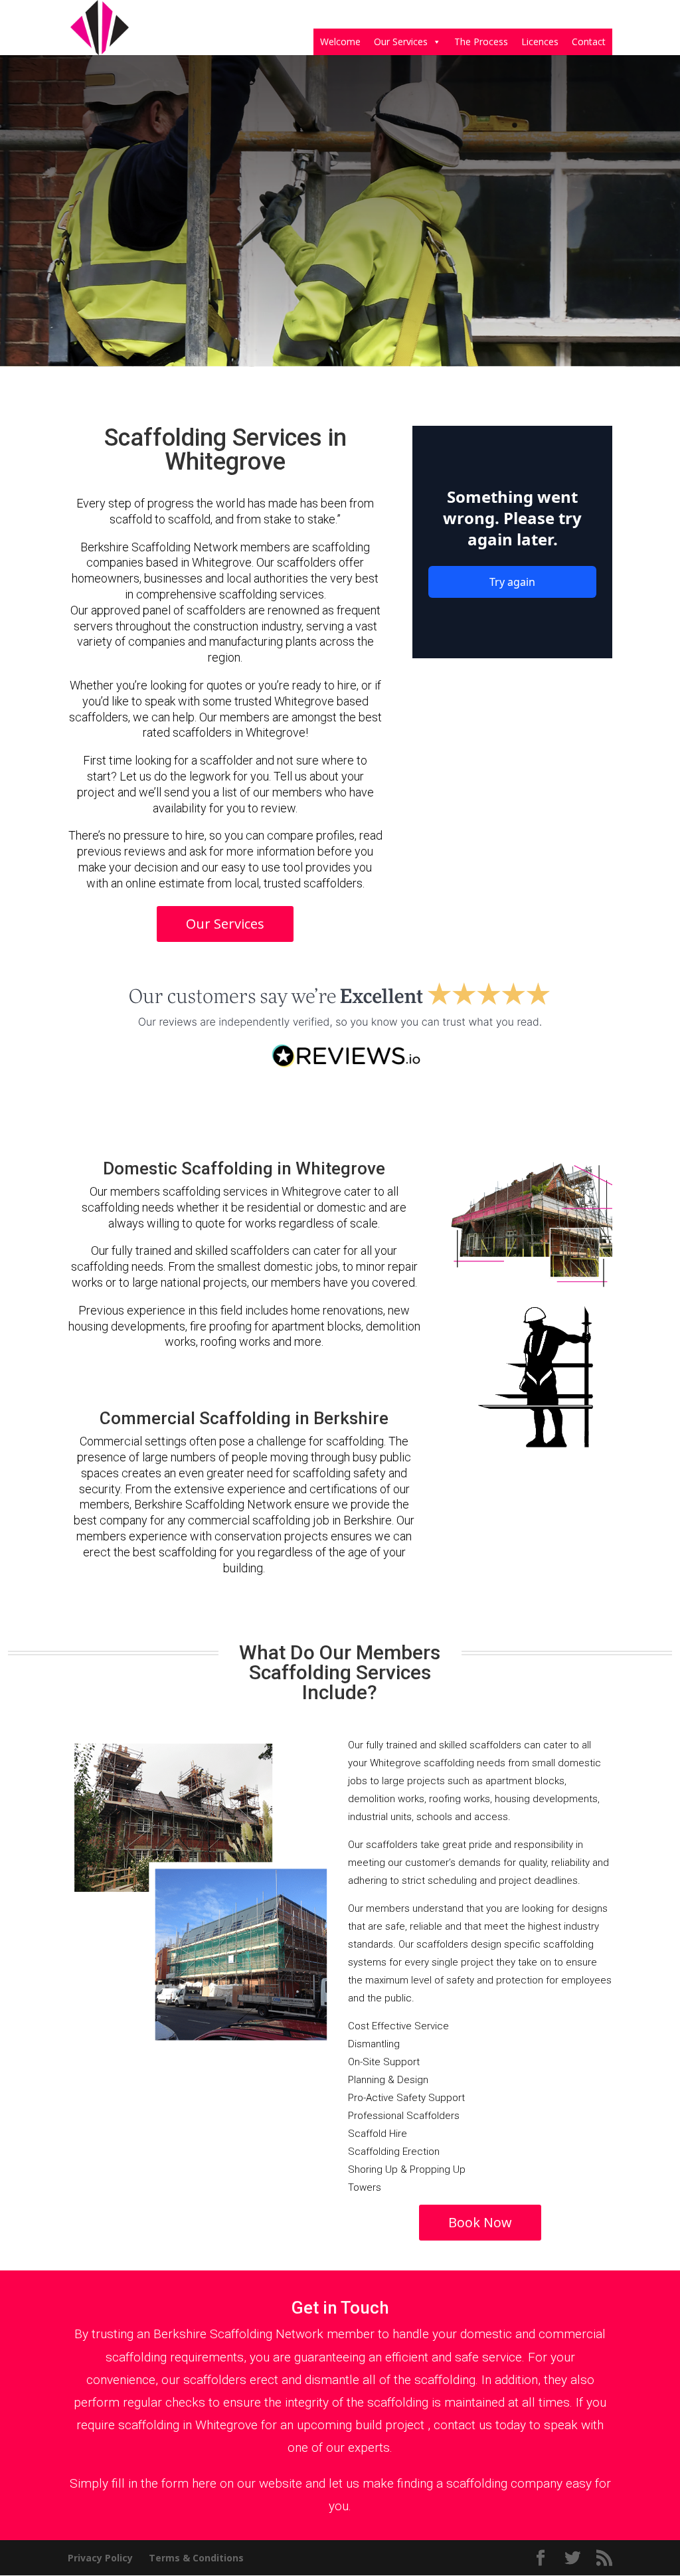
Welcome (340, 42)
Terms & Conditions (196, 2558)
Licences (540, 42)
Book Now (480, 2222)
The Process (481, 42)
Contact (589, 42)
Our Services (401, 42)
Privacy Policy (100, 2558)
